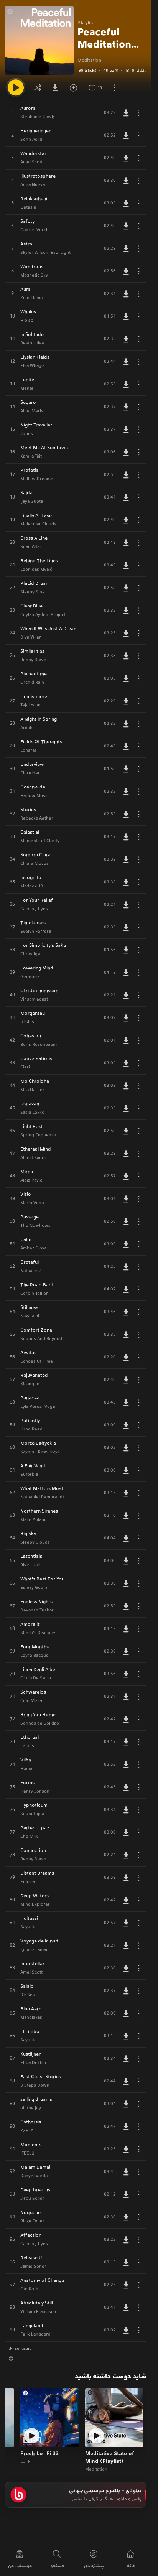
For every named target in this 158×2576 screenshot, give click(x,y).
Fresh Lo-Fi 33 (39, 2454)
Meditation (89, 61)
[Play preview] (97, 2436)
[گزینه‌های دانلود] (57, 87)
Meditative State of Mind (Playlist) (109, 2458)
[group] (112, 71)
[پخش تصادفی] (38, 87)
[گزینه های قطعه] (139, 113)
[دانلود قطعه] (126, 113)
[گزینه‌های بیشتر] (114, 87)
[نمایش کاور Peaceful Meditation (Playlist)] (39, 40)
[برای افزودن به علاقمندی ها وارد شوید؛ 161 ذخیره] (76, 87)
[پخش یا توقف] (16, 87)
